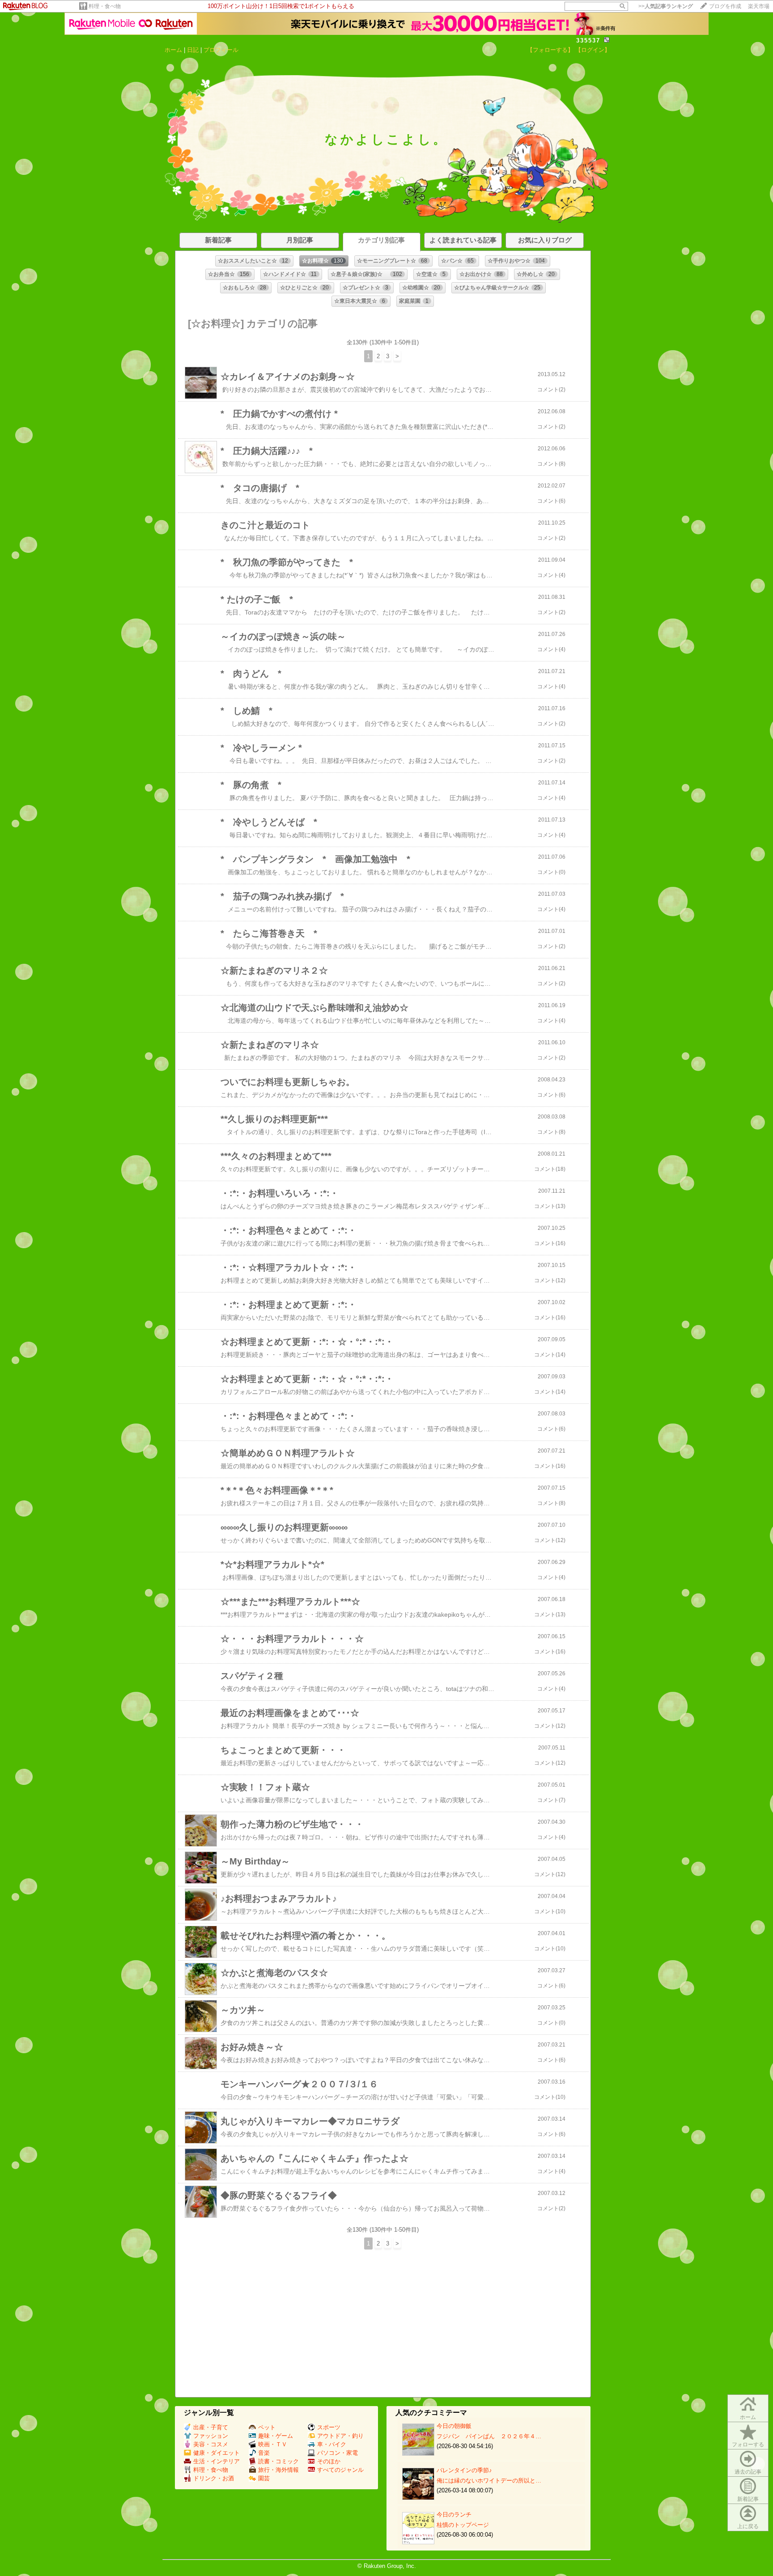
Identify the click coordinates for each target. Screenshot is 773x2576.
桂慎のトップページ (463, 2525)
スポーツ (329, 2427)
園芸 (264, 2478)
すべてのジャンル (340, 2470)
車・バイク (332, 2444)
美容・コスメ (211, 2444)
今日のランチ (454, 2515)
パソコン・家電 (338, 2453)
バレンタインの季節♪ (464, 2470)
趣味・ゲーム (276, 2436)
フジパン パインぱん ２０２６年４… (489, 2436)
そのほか (329, 2461)
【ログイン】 (593, 50)
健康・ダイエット (217, 2453)
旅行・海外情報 (278, 2470)
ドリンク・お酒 (214, 2478)
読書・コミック (278, 2461)
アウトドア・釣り (340, 2436)
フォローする (748, 2445)
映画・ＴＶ (273, 2444)
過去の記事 (748, 2472)
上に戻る (748, 2526)
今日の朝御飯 (454, 2426)
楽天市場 (759, 6)
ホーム (173, 50)
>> (666, 6)
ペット (267, 2427)
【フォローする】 (550, 50)
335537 (588, 40)
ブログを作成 (725, 6)
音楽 (264, 2453)
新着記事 (748, 2499)
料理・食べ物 (105, 6)
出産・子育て (211, 2427)
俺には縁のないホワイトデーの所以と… (489, 2481)
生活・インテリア (217, 2461)
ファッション (211, 2436)
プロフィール (221, 50)
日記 (193, 50)
